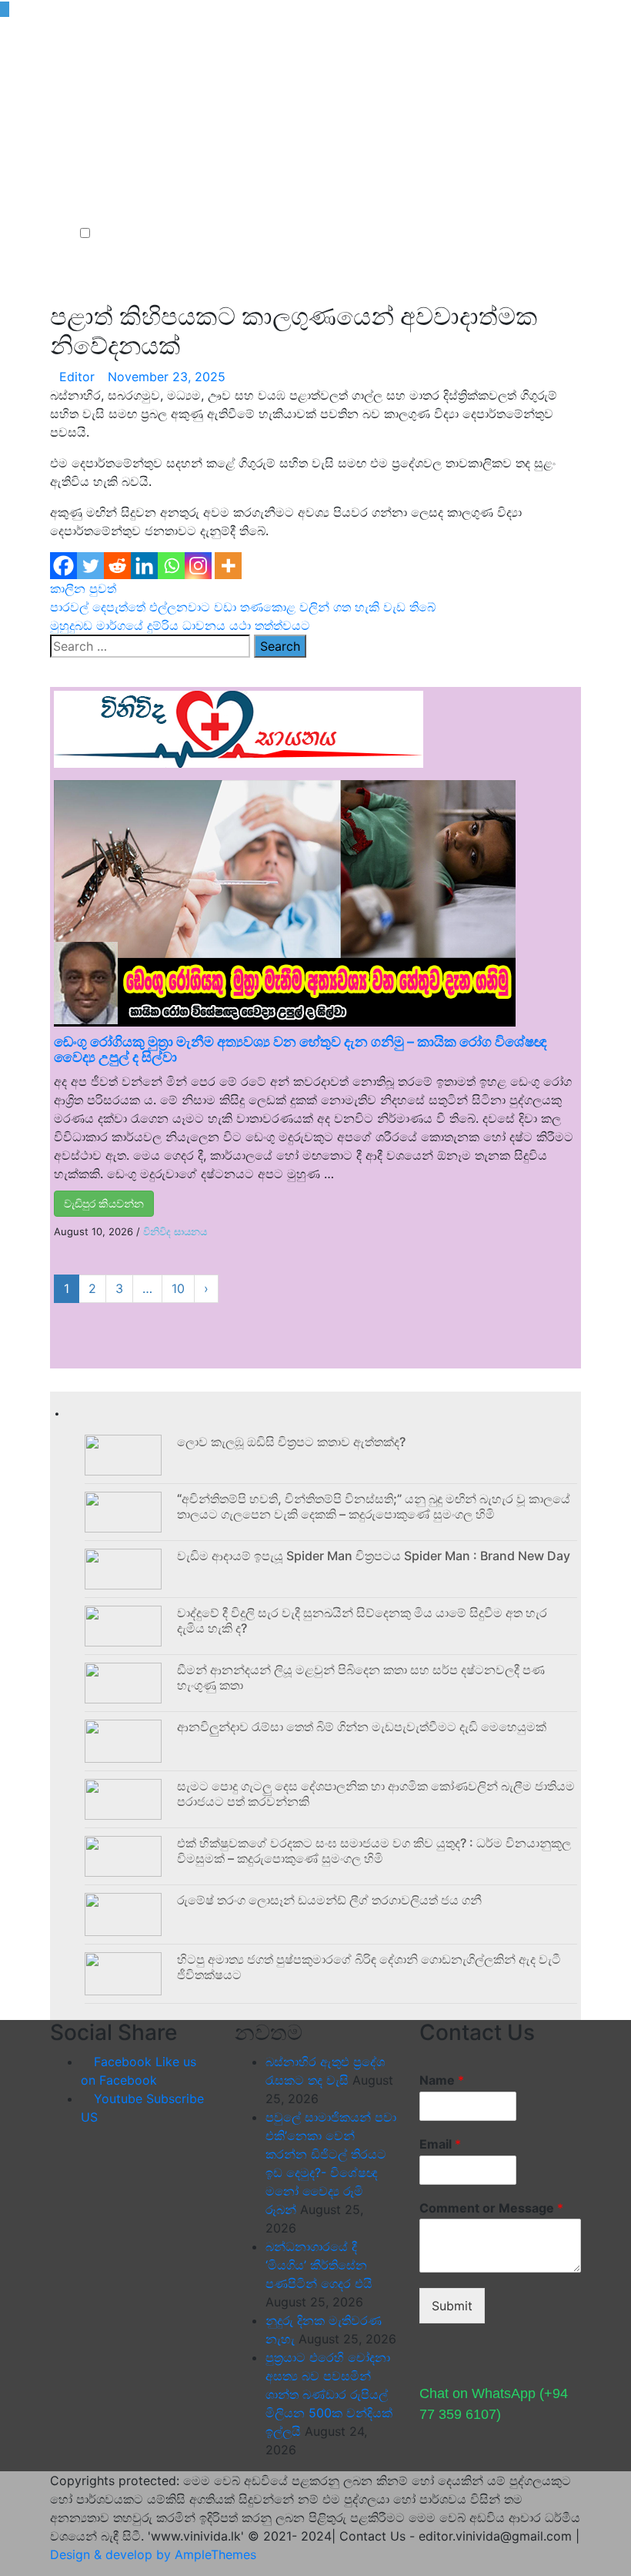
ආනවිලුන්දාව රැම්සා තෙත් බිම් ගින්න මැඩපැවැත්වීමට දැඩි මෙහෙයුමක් (362, 1727)
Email (440, 2144)
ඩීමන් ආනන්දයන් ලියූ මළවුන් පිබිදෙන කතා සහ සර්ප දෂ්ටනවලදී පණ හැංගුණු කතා (361, 1677)
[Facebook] (63, 566)
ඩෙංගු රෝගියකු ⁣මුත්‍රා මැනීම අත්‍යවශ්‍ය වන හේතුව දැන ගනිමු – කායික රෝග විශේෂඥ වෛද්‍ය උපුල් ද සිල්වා (300, 1049)
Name (442, 2080)
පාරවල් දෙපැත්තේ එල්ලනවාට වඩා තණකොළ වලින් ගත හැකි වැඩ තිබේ (243, 607)
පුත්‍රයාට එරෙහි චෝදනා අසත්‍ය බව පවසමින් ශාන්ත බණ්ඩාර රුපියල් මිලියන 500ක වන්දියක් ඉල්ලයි (329, 2394)
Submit (452, 2306)
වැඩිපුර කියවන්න (104, 1203)
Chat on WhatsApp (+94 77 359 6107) (494, 2404)
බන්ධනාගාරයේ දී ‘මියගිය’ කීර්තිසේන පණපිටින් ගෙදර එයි (319, 2265)
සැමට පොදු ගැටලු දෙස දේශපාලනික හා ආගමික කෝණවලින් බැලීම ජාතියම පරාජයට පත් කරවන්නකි (376, 1793)
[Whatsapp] (171, 566)
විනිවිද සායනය (175, 1231)
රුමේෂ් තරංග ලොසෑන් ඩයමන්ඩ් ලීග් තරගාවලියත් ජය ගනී (329, 1900)
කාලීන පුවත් (83, 588)
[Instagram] (198, 566)
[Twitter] (90, 566)
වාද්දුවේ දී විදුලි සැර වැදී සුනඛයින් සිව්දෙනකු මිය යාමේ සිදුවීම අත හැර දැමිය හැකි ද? (362, 1620)
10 (178, 1288)
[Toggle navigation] (84, 206)
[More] (228, 566)
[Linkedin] (144, 566)
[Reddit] (117, 566)
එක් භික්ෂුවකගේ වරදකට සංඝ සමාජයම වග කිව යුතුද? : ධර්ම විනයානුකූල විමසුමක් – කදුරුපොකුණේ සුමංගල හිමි (374, 1850)
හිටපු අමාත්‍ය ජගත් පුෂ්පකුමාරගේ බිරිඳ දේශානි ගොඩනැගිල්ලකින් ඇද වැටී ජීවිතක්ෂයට (369, 1966)
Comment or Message (491, 2208)
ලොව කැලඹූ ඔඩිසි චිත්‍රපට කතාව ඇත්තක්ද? (291, 1442)
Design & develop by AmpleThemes (153, 2554)
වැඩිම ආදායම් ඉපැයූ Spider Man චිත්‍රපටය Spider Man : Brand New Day (374, 1556)
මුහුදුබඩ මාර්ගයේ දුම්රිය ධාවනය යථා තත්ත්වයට (180, 625)
